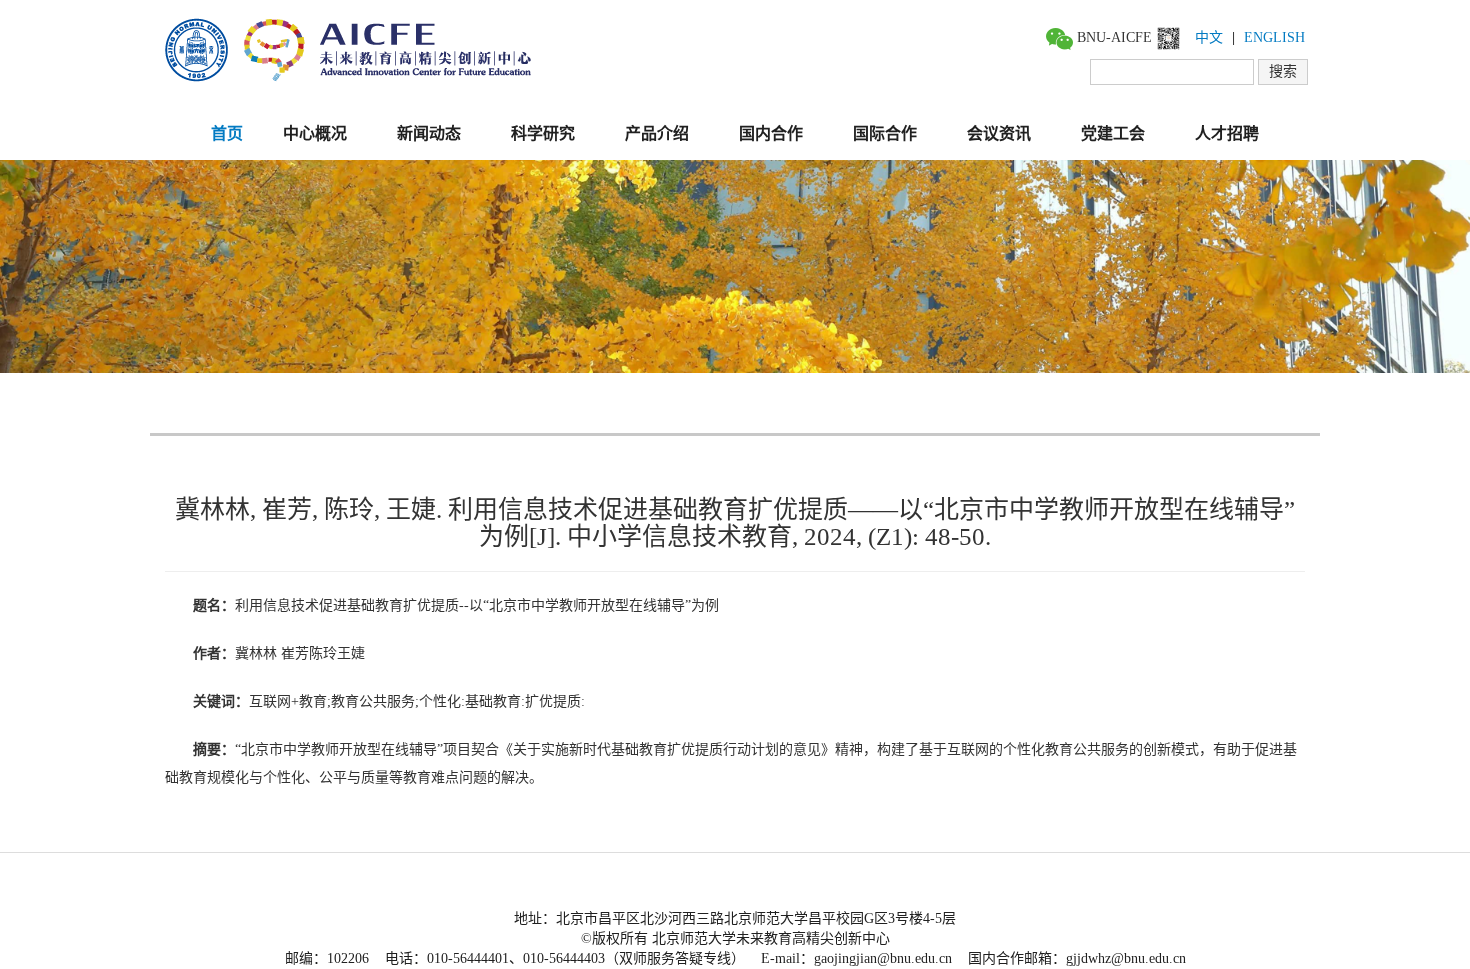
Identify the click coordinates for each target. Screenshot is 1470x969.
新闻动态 (429, 133)
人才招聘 (1227, 133)
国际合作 (885, 133)
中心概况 (315, 133)
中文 (1209, 37)
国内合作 (771, 133)
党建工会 (1113, 133)
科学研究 (543, 133)
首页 (227, 133)
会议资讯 (999, 133)
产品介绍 (657, 133)
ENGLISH (1274, 37)
